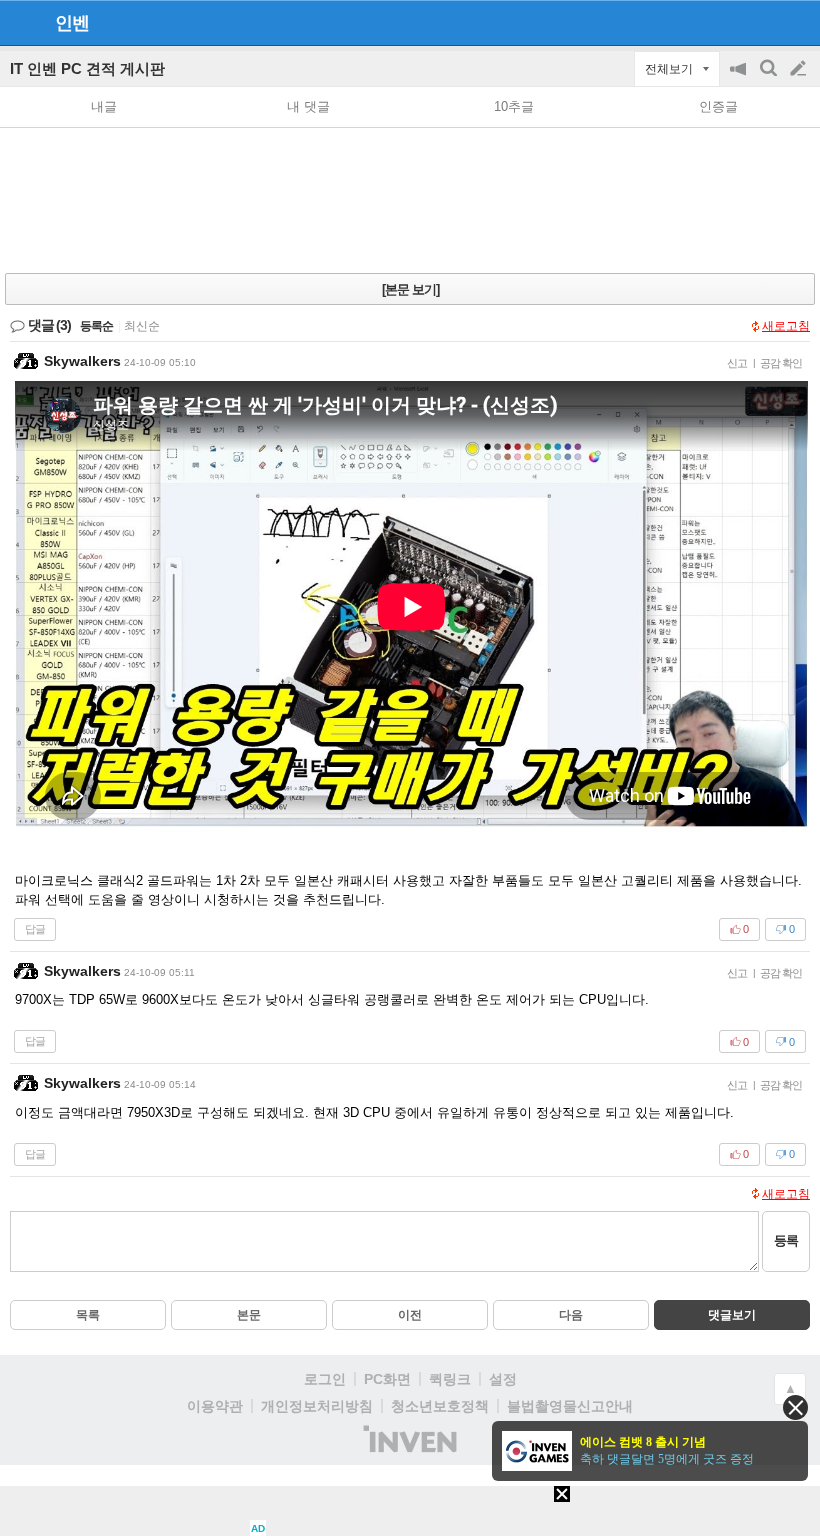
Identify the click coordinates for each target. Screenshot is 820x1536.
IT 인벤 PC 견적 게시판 (87, 68)
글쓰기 (800, 69)
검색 (770, 78)
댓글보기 (732, 1315)
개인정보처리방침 (317, 1406)
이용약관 (215, 1406)
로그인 (325, 1379)
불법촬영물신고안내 (570, 1406)
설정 (503, 1379)
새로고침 (786, 326)
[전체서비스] (796, 22)
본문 (249, 1315)
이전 (410, 1315)
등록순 (96, 326)
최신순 (142, 326)
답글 (35, 929)
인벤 (72, 23)
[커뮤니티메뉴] (21, 22)
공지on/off (740, 78)
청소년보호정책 (440, 1406)
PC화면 (387, 1379)
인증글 (718, 106)
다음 (571, 1315)
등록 (786, 1240)
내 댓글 (308, 106)
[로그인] (760, 22)
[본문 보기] (410, 289)
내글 (104, 106)
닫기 (795, 1407)
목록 (88, 1315)
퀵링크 (450, 1379)
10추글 (514, 106)
